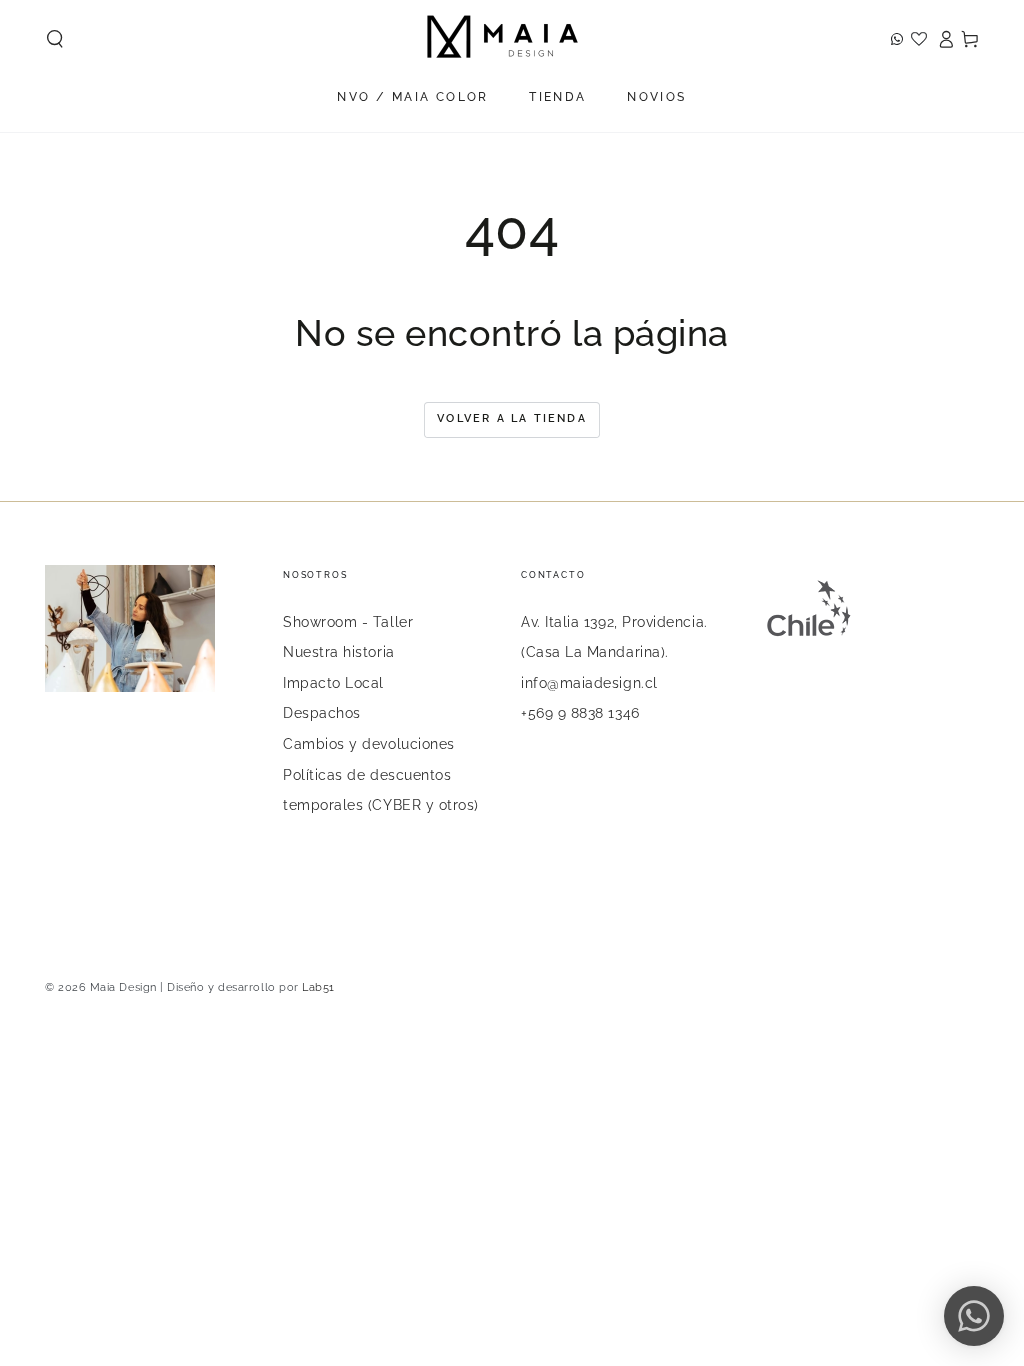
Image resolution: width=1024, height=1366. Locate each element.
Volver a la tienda (512, 418)
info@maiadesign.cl (589, 682)
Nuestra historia (339, 651)
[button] (55, 39)
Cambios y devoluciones (369, 743)
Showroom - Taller (348, 621)
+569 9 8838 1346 (580, 712)
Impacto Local (333, 682)
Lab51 (318, 987)
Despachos (322, 712)
